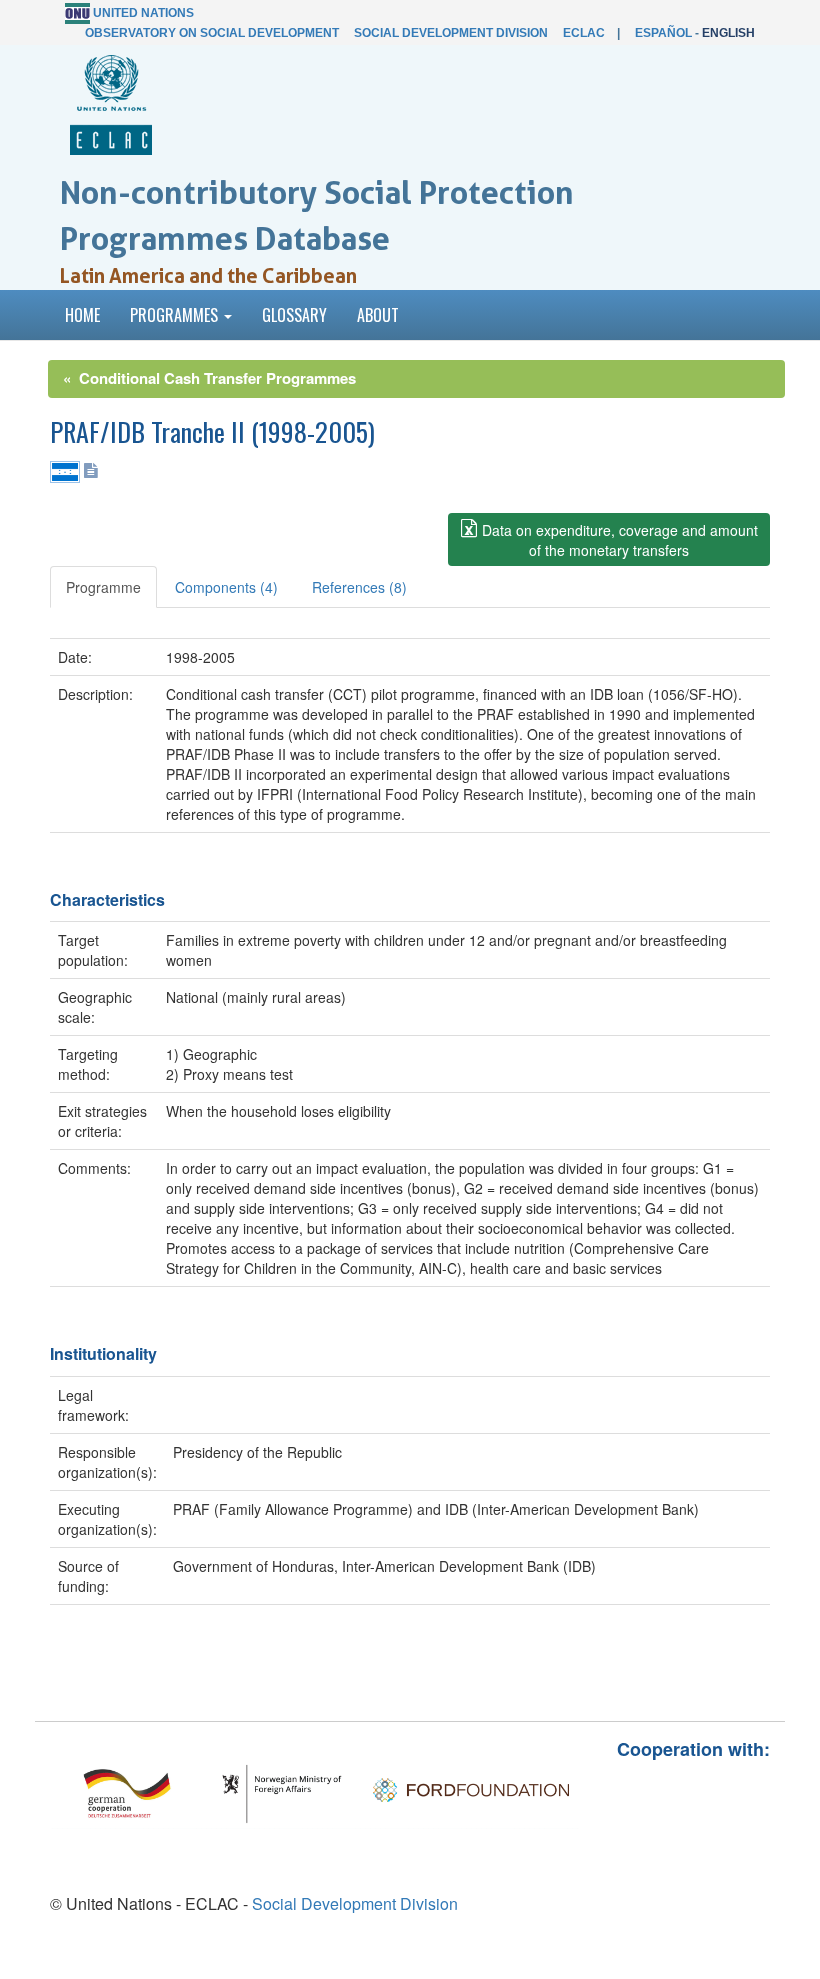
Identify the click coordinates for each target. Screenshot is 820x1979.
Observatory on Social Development (212, 33)
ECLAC (584, 33)
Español (663, 33)
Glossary (294, 315)
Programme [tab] (103, 587)
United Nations (143, 13)
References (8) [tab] (359, 587)
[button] (609, 539)
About (378, 315)
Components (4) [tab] (226, 587)
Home (82, 315)
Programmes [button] (176, 315)
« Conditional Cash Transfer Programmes (209, 378)
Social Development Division (451, 33)
